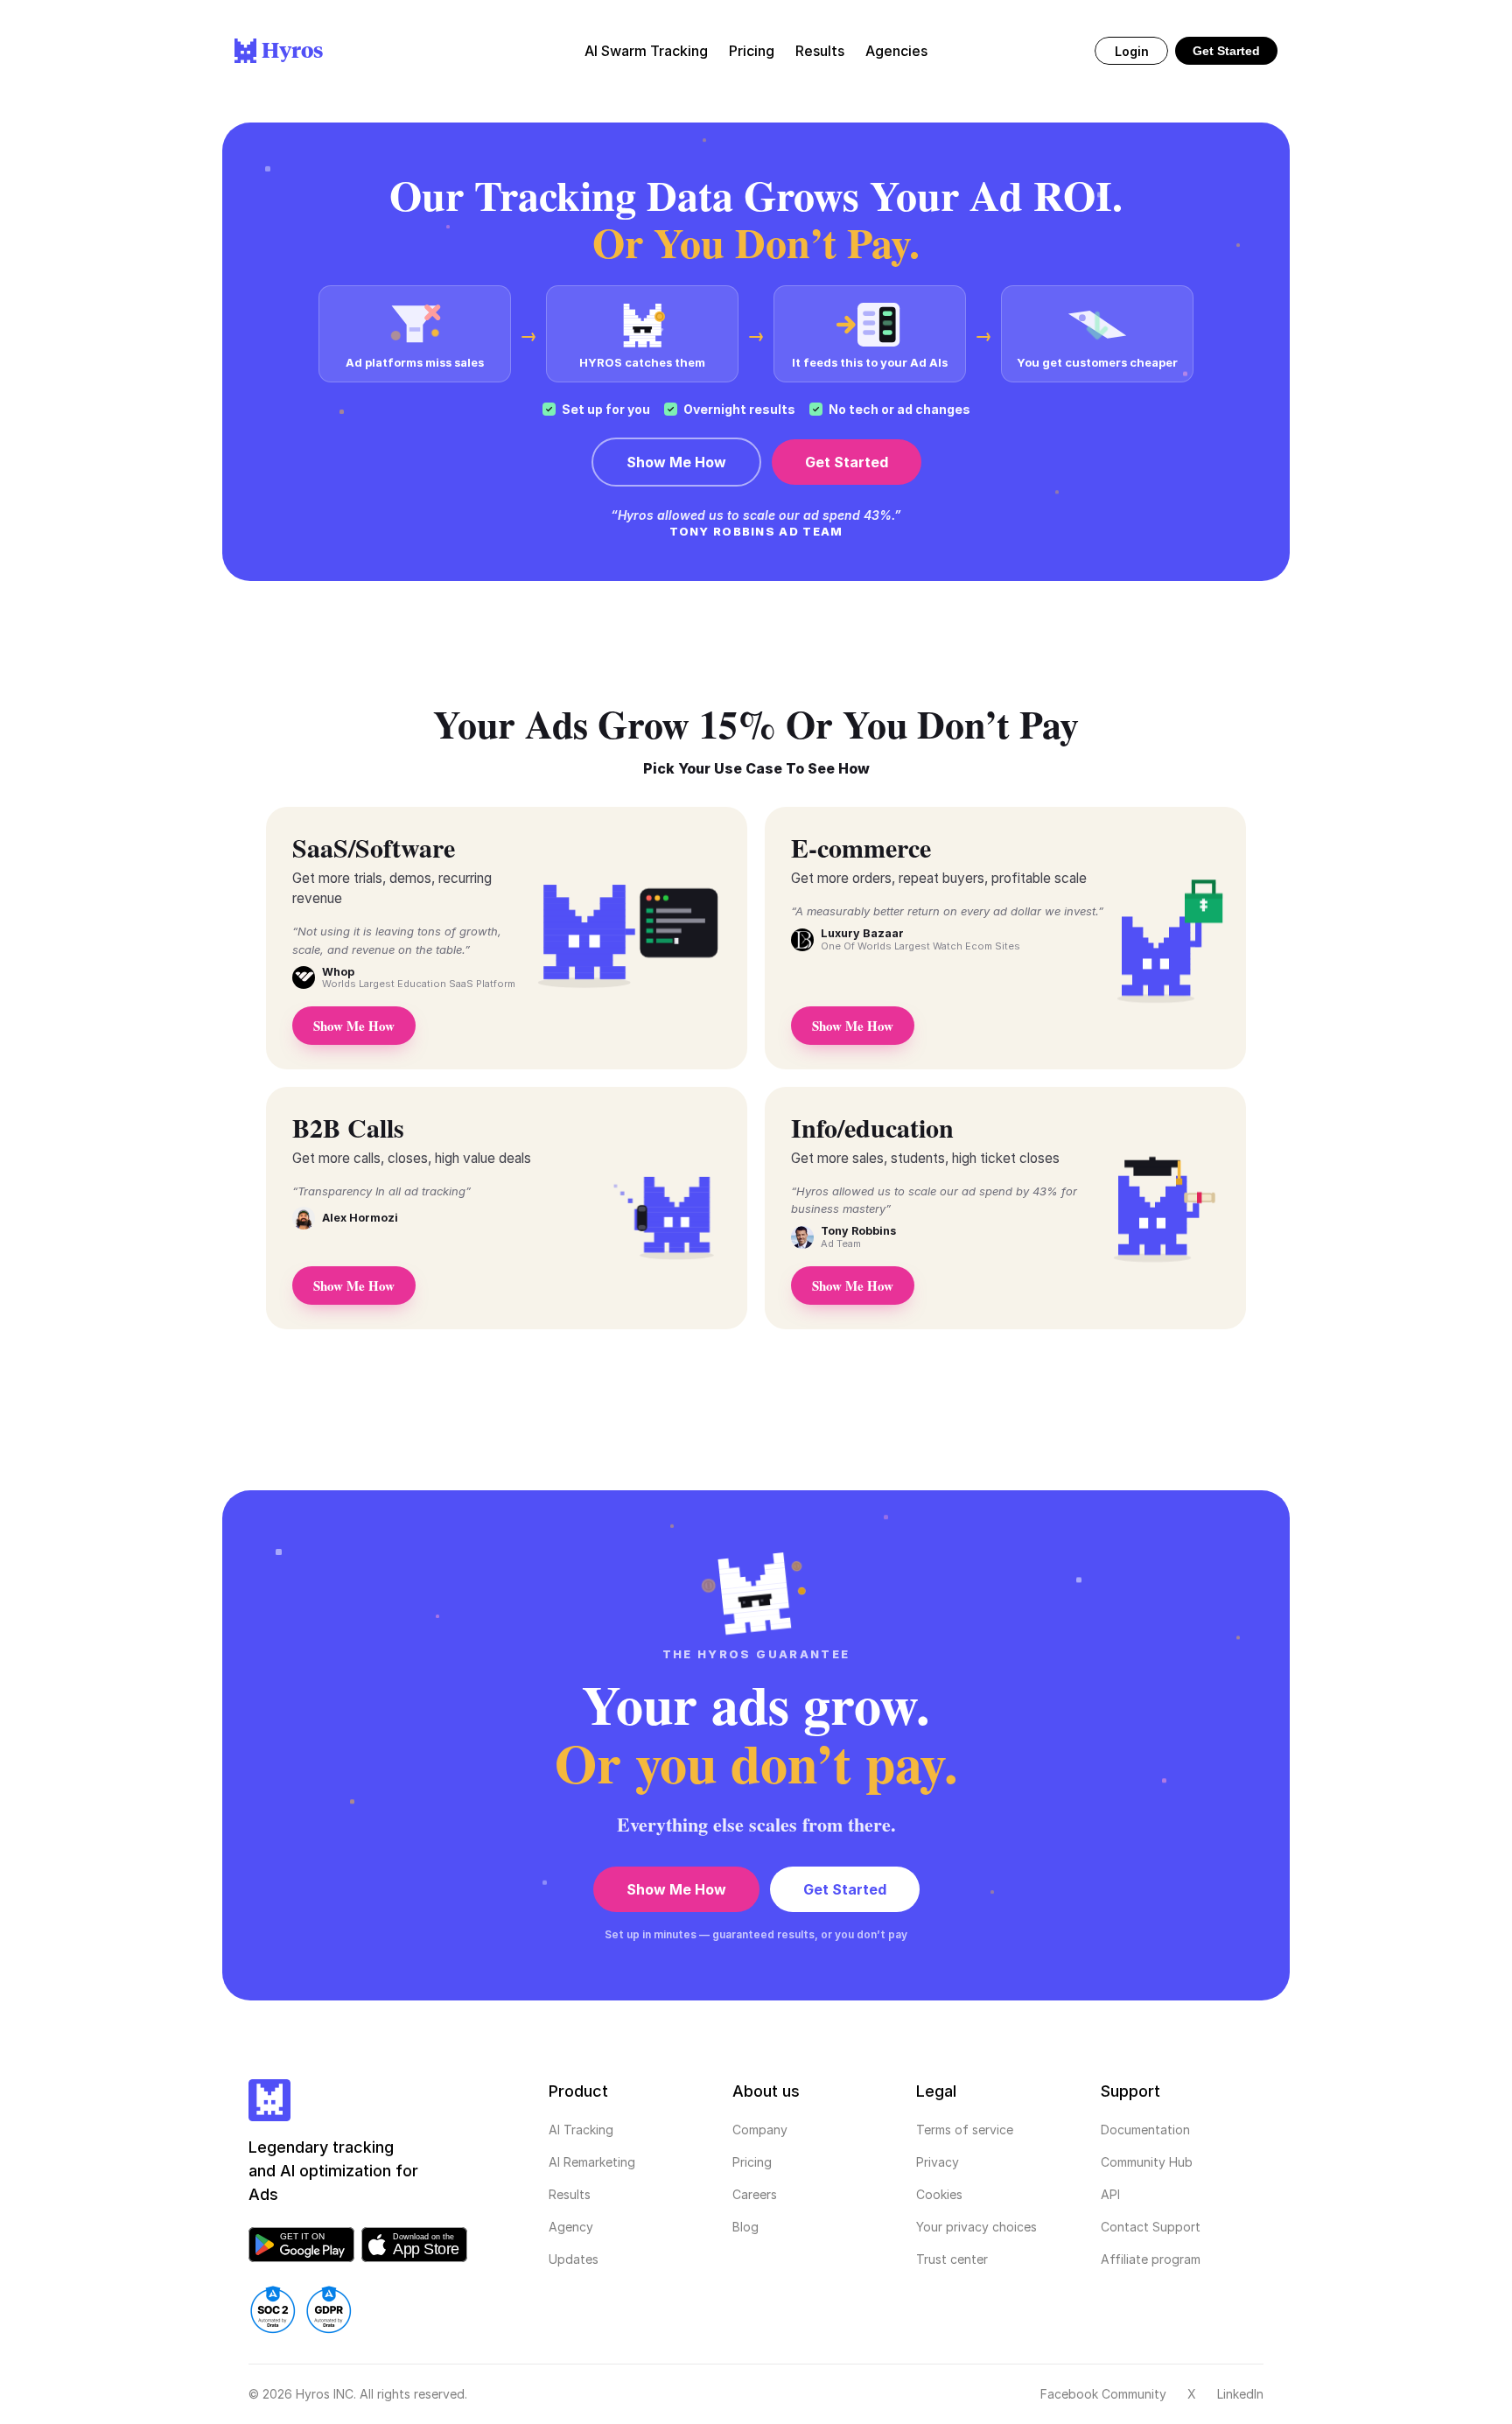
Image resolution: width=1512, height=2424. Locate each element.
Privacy (938, 2162)
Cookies (939, 2194)
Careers (755, 2194)
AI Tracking (581, 2130)
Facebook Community (1103, 2394)
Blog (745, 2227)
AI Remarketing (592, 2162)
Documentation (1145, 2130)
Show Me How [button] (354, 1026)
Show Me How (676, 462)
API (1110, 2194)
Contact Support (1151, 2227)
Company (760, 2130)
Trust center (952, 2259)
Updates (574, 2259)
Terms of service (965, 2130)
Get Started (1226, 51)
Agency (571, 2227)
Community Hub (1147, 2162)
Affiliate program (1151, 2259)
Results (570, 2194)
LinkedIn (1240, 2394)
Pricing (752, 2162)
